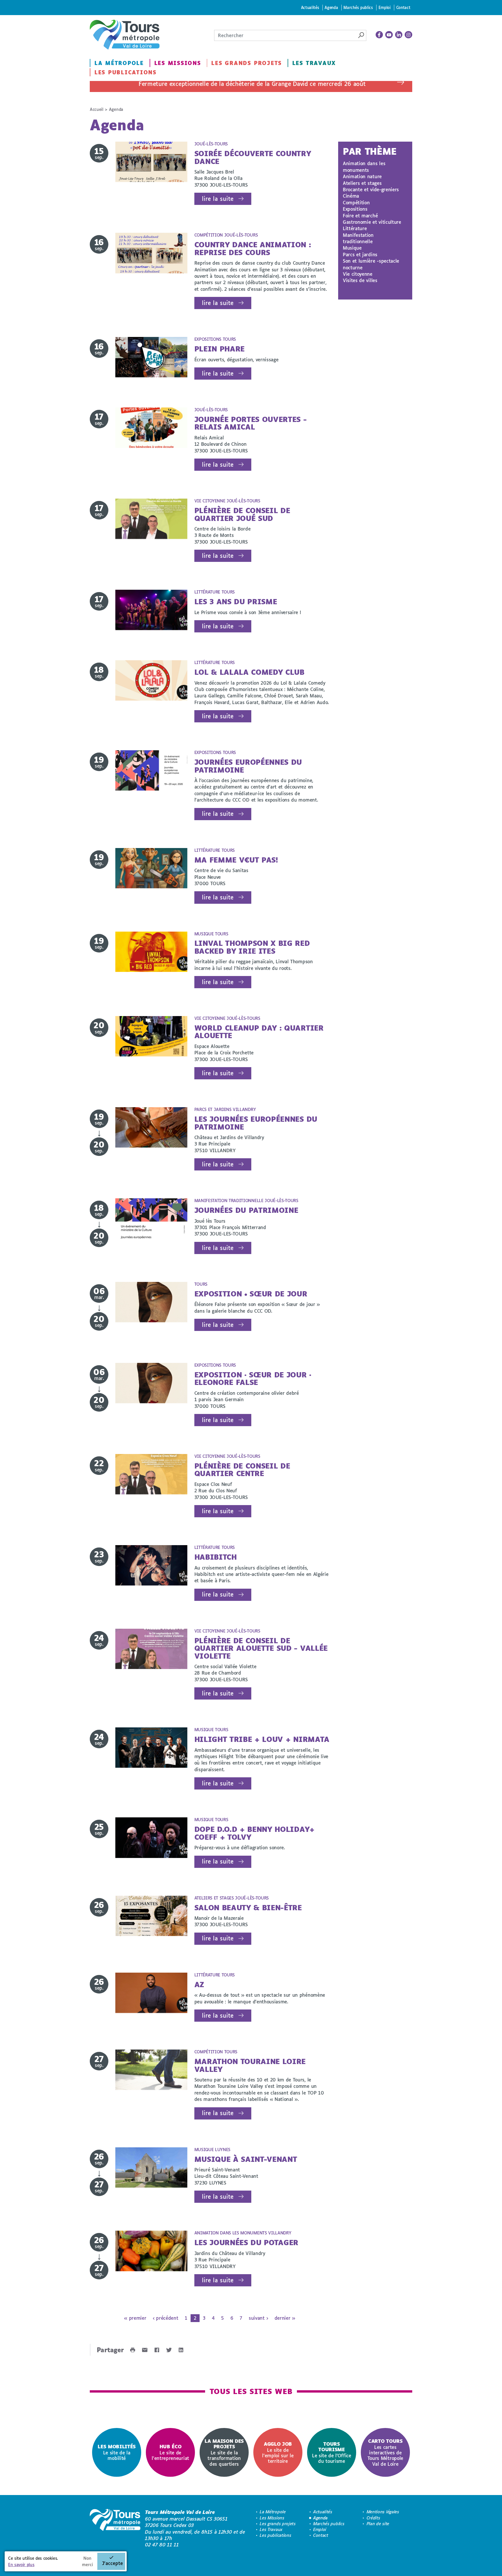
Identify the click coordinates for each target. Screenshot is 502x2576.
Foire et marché (360, 215)
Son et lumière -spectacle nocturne (371, 264)
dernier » (285, 2318)
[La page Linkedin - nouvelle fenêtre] (399, 35)
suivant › (258, 2318)
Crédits (373, 2518)
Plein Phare (219, 349)
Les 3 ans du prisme (236, 601)
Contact (403, 7)
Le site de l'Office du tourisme (332, 2452)
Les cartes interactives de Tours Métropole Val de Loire (385, 2452)
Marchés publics (358, 7)
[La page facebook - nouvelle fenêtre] (379, 35)
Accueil (97, 109)
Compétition (356, 202)
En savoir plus (21, 2565)
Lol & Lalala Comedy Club (249, 672)
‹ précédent (165, 2318)
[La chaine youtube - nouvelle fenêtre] (389, 35)
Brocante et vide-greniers (371, 189)
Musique (352, 248)
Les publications (125, 72)
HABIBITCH (216, 1557)
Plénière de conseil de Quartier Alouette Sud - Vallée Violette (261, 1648)
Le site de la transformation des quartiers (224, 2452)
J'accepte (112, 2563)
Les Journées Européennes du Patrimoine (256, 1123)
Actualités (310, 7)
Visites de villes (360, 280)
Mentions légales (383, 2512)
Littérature (355, 228)
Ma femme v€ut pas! (236, 860)
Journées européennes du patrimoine (248, 766)
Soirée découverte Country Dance (253, 157)
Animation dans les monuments (364, 166)
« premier (135, 2318)
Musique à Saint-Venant (246, 2159)
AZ (199, 1984)
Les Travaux (314, 63)
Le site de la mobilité (117, 2452)
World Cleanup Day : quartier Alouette (259, 1032)
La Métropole (119, 63)
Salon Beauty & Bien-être (248, 1907)
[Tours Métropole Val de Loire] (125, 35)
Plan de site (378, 2524)
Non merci (87, 2561)
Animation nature (362, 176)
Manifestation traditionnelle (358, 238)
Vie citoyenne (358, 274)
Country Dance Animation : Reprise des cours (253, 248)
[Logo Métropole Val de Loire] (115, 2528)
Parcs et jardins (360, 254)
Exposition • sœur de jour (251, 1294)
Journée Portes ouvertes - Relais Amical (251, 423)
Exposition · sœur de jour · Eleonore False (253, 1378)
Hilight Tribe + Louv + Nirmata (262, 1739)
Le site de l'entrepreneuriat (170, 2452)
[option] (117, 2453)
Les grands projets (246, 63)
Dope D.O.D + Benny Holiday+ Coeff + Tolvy (254, 1833)
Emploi (385, 7)
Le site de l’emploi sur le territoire (278, 2452)
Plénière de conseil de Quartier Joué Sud (242, 514)
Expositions (355, 209)
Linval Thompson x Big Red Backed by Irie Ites (252, 947)
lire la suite (218, 199)
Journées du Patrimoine (246, 1210)
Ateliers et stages (362, 183)
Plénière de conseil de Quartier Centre (242, 1470)
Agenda (331, 7)
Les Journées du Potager (246, 2242)
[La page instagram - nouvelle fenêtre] (408, 35)
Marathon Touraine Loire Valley (250, 2065)
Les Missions (178, 63)
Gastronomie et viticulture (372, 222)
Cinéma (351, 196)
